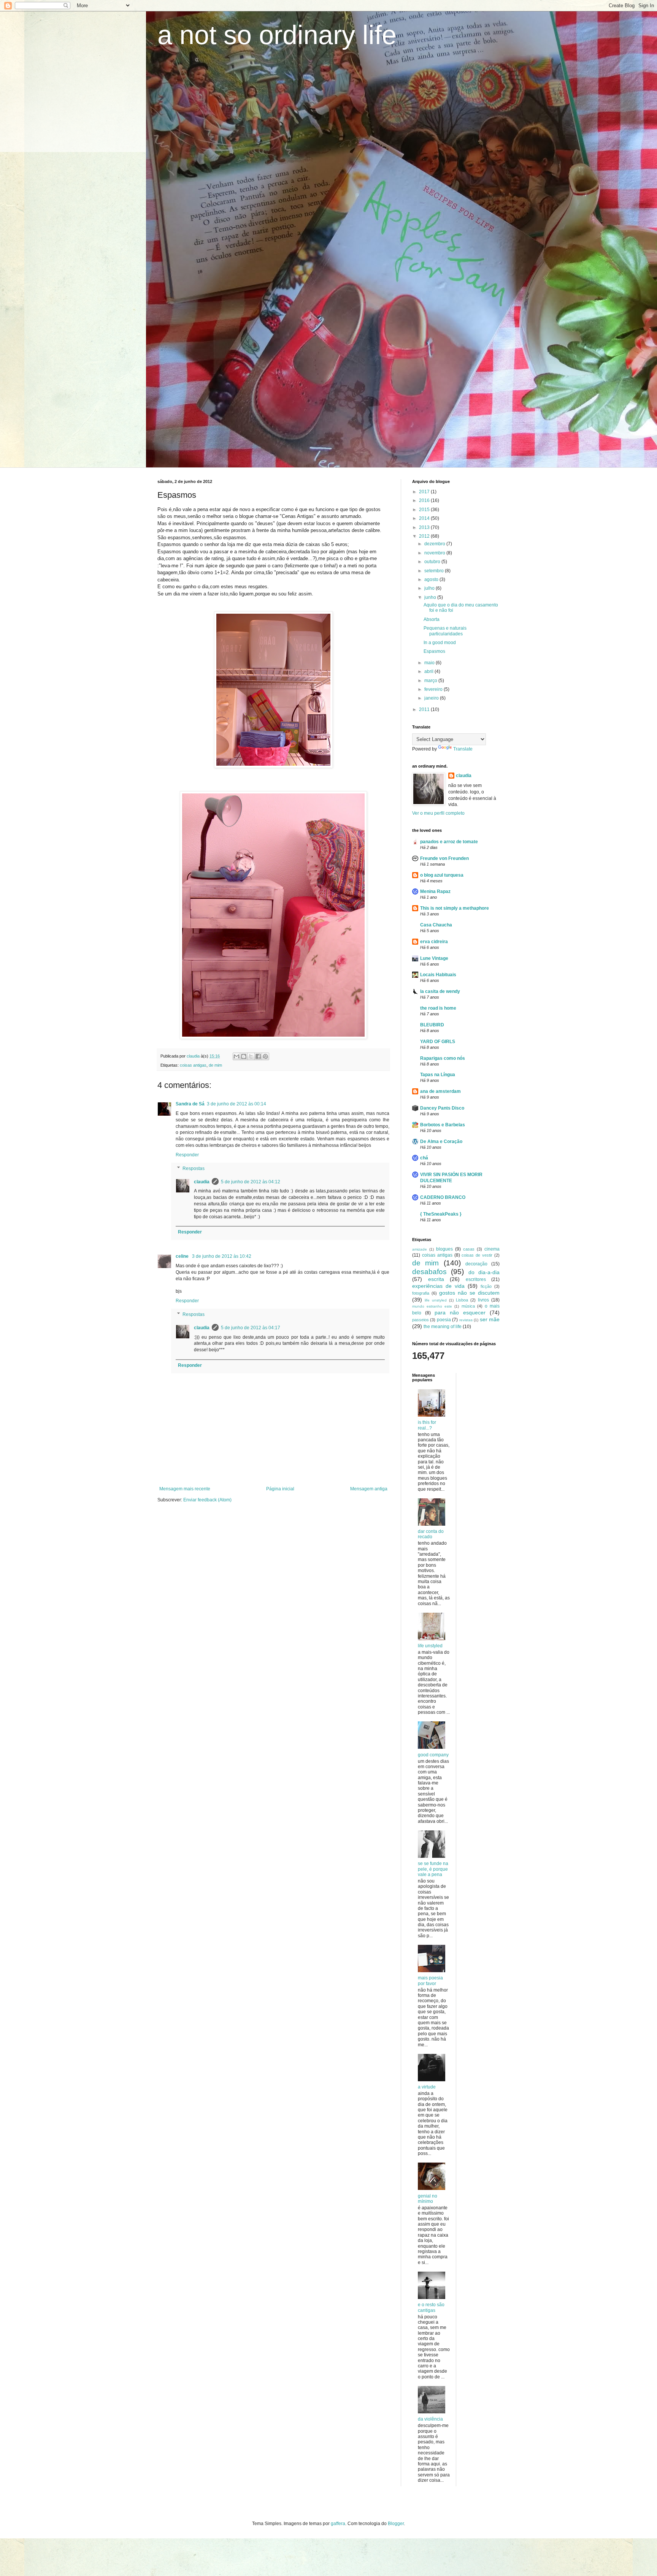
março (431, 681)
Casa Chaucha (436, 925)
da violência (430, 2419)
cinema (492, 1249)
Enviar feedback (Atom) (207, 1500)
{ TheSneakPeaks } (441, 1214)
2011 (425, 709)
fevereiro (434, 689)
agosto (432, 579)
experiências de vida (438, 1286)
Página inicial (280, 1489)
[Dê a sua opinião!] (244, 1056)
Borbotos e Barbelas (443, 1125)
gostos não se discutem (469, 1293)
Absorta (432, 619)
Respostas (194, 1168)
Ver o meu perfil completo (438, 813)
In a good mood (440, 643)
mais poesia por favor (430, 1981)
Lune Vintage (434, 958)
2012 (425, 536)
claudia (202, 1182)
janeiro (432, 698)
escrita (436, 1279)
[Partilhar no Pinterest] (265, 1056)
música (468, 1306)
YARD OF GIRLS (438, 1042)
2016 (425, 500)
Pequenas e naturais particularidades (445, 631)
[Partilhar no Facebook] (258, 1056)
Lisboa (462, 1300)
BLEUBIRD (432, 1025)
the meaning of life (443, 1327)
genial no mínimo (428, 2199)
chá (424, 1158)
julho (430, 588)
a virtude (427, 2087)
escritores (476, 1279)
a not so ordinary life (277, 35)
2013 (425, 527)
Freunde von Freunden (444, 858)
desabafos (429, 1272)
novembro (435, 553)
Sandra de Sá (190, 1104)
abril (429, 671)
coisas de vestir (477, 1255)
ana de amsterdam (440, 1091)
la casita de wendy (440, 991)
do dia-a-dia (484, 1272)
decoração (476, 1264)
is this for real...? (427, 1425)
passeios (421, 1320)
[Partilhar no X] (251, 1056)
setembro (435, 571)
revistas (466, 1320)
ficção (486, 1286)
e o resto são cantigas (431, 2307)
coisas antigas (193, 1065)
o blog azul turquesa (442, 875)
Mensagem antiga (369, 1489)
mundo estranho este (432, 1306)
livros (483, 1300)
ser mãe (490, 1319)
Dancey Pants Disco (442, 1108)
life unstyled (436, 1300)
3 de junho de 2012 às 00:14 (236, 1104)
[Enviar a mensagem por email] (236, 1056)
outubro (433, 562)
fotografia (421, 1293)
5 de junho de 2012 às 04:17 (251, 1328)
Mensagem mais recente (185, 1489)
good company (433, 1755)
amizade (420, 1249)
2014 (425, 518)
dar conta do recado (431, 1534)
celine (183, 1256)
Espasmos (434, 651)
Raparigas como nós (443, 1058)
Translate (463, 749)
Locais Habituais (438, 975)
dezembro (435, 544)
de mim (215, 1065)
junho (431, 597)
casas (469, 1249)
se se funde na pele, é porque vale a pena (433, 1869)
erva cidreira (434, 942)
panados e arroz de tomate (449, 842)
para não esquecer (460, 1313)
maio (430, 663)
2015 (425, 510)
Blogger (396, 2524)
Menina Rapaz (435, 891)
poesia (444, 1320)
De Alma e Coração (441, 1142)
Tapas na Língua (438, 1075)
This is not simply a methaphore (455, 908)
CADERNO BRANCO (443, 1197)
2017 (425, 492)
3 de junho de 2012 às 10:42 (222, 1256)
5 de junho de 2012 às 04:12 (251, 1182)
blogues (444, 1249)
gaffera (338, 2524)
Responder (187, 1155)
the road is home (438, 1008)
